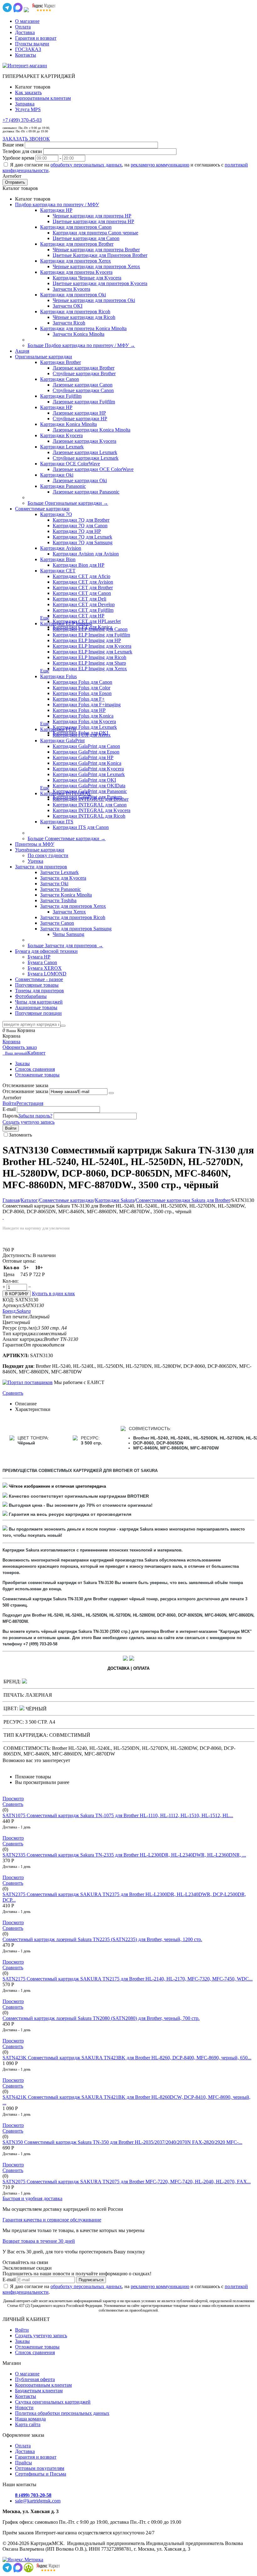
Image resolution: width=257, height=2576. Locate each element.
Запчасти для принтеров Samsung (76, 929)
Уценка (35, 861)
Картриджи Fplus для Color (81, 688)
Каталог (29, 1200)
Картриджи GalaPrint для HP (83, 757)
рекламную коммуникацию (160, 165)
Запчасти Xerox (69, 912)
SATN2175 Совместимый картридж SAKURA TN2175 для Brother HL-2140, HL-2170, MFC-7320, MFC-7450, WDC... (128, 1979)
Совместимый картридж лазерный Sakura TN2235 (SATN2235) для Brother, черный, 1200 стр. (102, 1939)
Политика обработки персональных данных (62, 2413)
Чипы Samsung (68, 934)
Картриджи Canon (60, 379)
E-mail (9, 1109)
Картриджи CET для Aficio (81, 576)
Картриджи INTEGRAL (66, 793)
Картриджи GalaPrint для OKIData (89, 786)
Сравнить (13, 1393)
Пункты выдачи (32, 44)
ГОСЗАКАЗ (28, 49)
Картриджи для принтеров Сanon (76, 227)
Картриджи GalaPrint (62, 741)
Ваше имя (13, 145)
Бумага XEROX (45, 968)
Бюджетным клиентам (39, 2391)
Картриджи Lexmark (62, 447)
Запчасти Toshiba (58, 900)
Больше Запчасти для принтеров (65, 946)
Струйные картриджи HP (80, 419)
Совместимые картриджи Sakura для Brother (183, 1200)
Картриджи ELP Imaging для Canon (90, 629)
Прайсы (24, 2463)
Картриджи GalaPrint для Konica (87, 763)
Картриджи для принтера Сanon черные (95, 233)
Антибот (12, 176)
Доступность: (17, 1255)
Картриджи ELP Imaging (66, 624)
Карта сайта (28, 2424)
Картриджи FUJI (58, 729)
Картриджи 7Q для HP (77, 531)
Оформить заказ (20, 1047)
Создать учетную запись (29, 1122)
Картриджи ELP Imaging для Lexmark (92, 652)
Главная (11, 1200)
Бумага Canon (42, 962)
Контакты (26, 55)
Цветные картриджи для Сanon (86, 238)
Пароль (10, 1116)
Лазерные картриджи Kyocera (84, 441)
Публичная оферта (35, 2379)
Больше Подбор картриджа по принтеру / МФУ (81, 345)
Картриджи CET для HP (79, 616)
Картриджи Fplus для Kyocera (84, 721)
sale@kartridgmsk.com (38, 2501)
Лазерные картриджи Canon (83, 385)
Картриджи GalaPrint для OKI (84, 780)
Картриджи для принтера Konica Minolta (83, 328)
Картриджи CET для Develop (84, 604)
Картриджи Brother (60, 362)
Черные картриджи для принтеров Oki (94, 300)
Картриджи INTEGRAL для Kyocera (92, 810)
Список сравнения (35, 1069)
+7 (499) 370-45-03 (22, 120)
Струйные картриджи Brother (84, 373)
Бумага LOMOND (47, 974)
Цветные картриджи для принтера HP (93, 221)
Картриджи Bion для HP (79, 565)
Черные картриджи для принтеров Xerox (96, 266)
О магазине (27, 21)
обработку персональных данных (86, 165)
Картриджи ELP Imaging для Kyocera (92, 646)
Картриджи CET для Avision (83, 582)
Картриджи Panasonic (63, 486)
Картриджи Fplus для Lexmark (85, 727)
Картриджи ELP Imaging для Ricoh (89, 657)
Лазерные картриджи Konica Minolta (92, 430)
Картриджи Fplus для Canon (82, 682)
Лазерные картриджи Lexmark (85, 452)
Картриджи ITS (57, 822)
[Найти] (63, 1026)
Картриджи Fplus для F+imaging (87, 705)
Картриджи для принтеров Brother (77, 244)
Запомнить (20, 1135)
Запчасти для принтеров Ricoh (73, 917)
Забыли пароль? (35, 1116)
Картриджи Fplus (58, 676)
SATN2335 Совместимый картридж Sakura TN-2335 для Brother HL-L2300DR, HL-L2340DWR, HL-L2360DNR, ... (124, 1855)
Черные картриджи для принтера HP (92, 216)
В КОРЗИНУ (17, 1294)
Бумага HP (39, 957)
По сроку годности (48, 855)
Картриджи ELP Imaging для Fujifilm (91, 635)
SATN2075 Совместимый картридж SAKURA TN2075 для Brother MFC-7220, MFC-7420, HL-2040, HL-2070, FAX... (127, 2182)
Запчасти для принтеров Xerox (73, 906)
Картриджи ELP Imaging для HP (87, 640)
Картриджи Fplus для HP (79, 710)
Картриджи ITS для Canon (81, 827)
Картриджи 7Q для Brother (81, 520)
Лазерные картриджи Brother (84, 368)
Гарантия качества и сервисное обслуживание (52, 2220)
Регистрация (30, 1103)
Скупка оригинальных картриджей (53, 2402)
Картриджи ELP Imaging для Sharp (89, 663)
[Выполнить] (111, 1093)
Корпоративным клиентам (43, 2385)
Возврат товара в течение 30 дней (39, 2241)
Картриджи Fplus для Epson (82, 693)
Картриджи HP (56, 210)
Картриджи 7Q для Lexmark (82, 537)
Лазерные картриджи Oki (80, 480)
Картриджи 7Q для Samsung (83, 542)
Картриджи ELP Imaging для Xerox (90, 669)
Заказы (22, 1063)
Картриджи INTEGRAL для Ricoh (89, 816)
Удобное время (18, 158)
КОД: (8, 1300)
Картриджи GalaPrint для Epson (86, 752)
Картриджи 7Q (56, 514)
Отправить (15, 182)
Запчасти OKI (68, 306)
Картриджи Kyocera (61, 435)
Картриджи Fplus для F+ (79, 699)
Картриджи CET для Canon (82, 593)
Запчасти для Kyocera (63, 878)
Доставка (25, 32)
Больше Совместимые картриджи (67, 838)
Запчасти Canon (57, 923)
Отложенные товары (37, 1075)
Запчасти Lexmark (59, 872)
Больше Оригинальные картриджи (68, 503)
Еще (45, 618)
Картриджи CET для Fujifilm (83, 610)
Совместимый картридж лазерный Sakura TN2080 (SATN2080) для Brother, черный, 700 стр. (101, 2018)
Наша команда (30, 2419)
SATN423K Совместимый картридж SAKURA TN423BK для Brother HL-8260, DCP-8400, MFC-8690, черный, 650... (127, 2058)
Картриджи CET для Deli (79, 599)
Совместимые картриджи (66, 1200)
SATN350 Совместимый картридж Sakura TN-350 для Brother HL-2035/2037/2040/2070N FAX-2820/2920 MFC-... (122, 2142)
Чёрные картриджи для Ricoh (84, 317)
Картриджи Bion (58, 559)
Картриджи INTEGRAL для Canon (90, 805)
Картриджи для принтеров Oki (73, 295)
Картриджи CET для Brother (83, 588)
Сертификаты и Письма (41, 2474)
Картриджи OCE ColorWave (70, 464)
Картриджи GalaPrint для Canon (86, 746)
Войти (9, 1103)
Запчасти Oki (54, 884)
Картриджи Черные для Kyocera (87, 278)
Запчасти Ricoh (69, 323)
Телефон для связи (22, 151)
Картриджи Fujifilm (61, 396)
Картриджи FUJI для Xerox (82, 735)
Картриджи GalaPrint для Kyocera (88, 769)
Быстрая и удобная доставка (32, 2198)
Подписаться (91, 2280)
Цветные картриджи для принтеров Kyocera (100, 283)
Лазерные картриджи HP (79, 413)
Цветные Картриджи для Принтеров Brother (100, 255)
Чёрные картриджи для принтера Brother (96, 250)
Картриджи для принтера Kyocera (76, 272)
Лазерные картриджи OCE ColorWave (93, 469)
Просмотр (13, 1799)
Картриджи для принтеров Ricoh (75, 312)
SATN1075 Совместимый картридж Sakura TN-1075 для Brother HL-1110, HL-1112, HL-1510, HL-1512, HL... (118, 1815)
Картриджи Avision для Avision (86, 554)
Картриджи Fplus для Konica (83, 716)
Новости (24, 2407)
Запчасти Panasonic (60, 889)
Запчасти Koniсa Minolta (79, 334)
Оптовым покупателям (40, 2468)
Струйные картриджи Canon (83, 390)
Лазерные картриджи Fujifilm (84, 402)
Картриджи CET (58, 571)
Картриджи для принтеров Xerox (76, 261)
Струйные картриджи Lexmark (86, 458)
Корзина (11, 1042)
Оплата (23, 27)
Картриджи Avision (61, 548)
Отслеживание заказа (25, 1091)
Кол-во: (10, 1281)
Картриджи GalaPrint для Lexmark (89, 774)
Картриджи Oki (57, 475)
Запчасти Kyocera (71, 289)
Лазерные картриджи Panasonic (86, 492)
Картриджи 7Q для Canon (80, 526)
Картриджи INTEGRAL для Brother (91, 799)
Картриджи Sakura (115, 1200)
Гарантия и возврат (36, 38)
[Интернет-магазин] (25, 66)
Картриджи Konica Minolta (68, 424)
